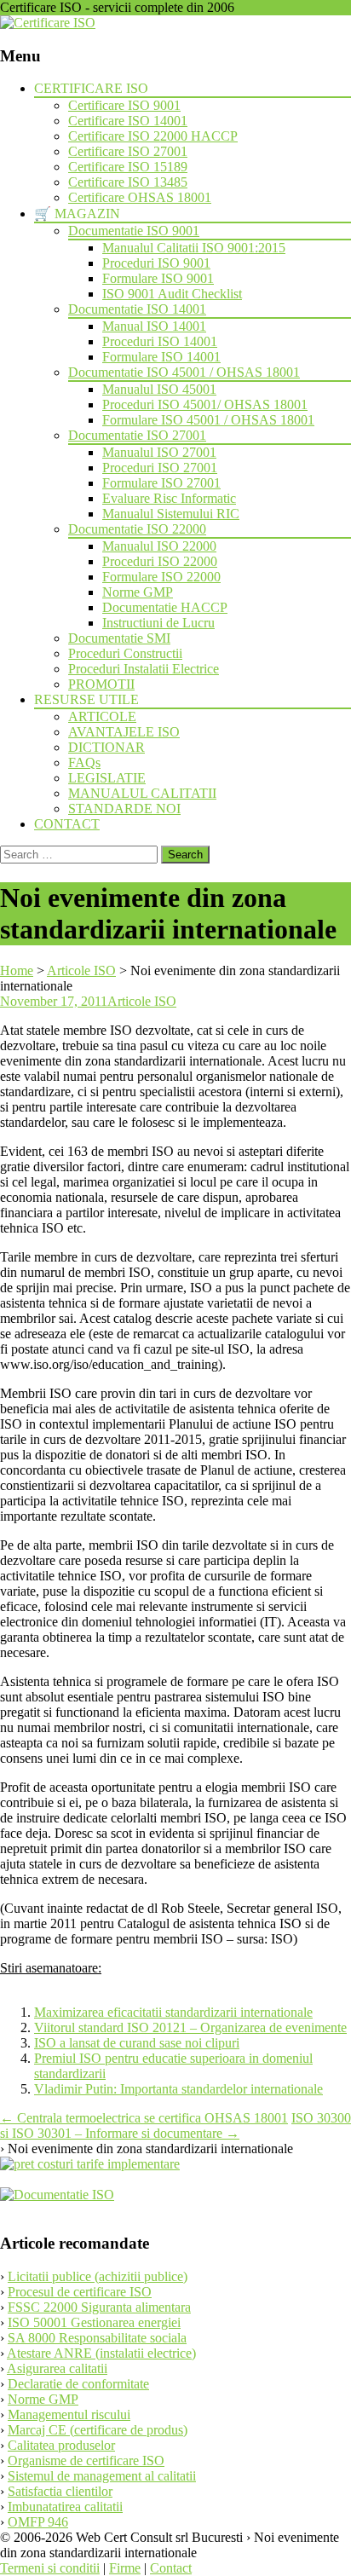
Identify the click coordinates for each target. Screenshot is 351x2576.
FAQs (84, 762)
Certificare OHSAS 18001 (140, 197)
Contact (171, 2568)
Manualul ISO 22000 (159, 546)
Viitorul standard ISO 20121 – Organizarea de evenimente (190, 2027)
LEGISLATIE (107, 778)
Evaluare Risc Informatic (169, 498)
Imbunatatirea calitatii (65, 2507)
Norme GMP (138, 592)
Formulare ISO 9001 (158, 278)
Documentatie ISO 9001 (134, 231)
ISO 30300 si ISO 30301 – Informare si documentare (175, 2125)
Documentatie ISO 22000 (137, 529)
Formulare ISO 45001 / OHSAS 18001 (208, 420)
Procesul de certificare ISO (80, 2292)
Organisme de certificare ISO (86, 2460)
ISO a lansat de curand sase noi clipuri (137, 2043)
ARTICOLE (102, 716)
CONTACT (67, 824)
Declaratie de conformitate (78, 2384)
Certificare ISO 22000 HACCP (153, 136)
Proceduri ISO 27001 (160, 468)
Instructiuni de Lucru (158, 623)
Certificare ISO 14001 (128, 121)
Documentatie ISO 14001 (137, 309)
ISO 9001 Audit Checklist (172, 294)
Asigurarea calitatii (57, 2368)
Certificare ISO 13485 (128, 182)
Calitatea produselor (61, 2445)
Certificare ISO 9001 (124, 105)
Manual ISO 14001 (154, 326)
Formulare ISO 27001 (161, 483)
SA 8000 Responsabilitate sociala (97, 2338)
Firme (125, 2568)
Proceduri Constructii (125, 653)
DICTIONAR (106, 747)
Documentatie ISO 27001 (137, 435)
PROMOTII (101, 684)
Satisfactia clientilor (60, 2491)
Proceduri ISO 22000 (160, 561)
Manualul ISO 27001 (159, 452)
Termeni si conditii (50, 2568)
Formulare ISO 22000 (161, 577)
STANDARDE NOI (124, 809)
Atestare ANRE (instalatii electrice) (101, 2353)
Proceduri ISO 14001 (160, 341)
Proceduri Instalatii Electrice (144, 669)
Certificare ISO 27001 (128, 151)
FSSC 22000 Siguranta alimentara (99, 2307)
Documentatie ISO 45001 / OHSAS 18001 (184, 372)
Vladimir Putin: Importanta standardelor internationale (178, 2089)
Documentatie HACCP (165, 607)
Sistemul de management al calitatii (102, 2476)
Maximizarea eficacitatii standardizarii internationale (173, 2012)
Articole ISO (142, 1001)
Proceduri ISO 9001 (156, 263)
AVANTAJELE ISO (124, 732)
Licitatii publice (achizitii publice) (98, 2276)
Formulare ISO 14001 (161, 357)
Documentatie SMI (119, 638)
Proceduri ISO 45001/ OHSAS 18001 (205, 404)
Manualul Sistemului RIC (171, 514)
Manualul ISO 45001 (159, 389)
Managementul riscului (69, 2414)
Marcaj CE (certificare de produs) (98, 2430)
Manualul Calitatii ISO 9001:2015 (194, 248)
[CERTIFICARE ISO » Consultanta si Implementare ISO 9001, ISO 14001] (48, 23)
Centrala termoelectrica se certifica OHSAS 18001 (144, 2118)
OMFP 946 (38, 2522)
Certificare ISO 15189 (128, 167)
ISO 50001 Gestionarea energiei (94, 2322)
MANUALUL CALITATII (142, 793)
